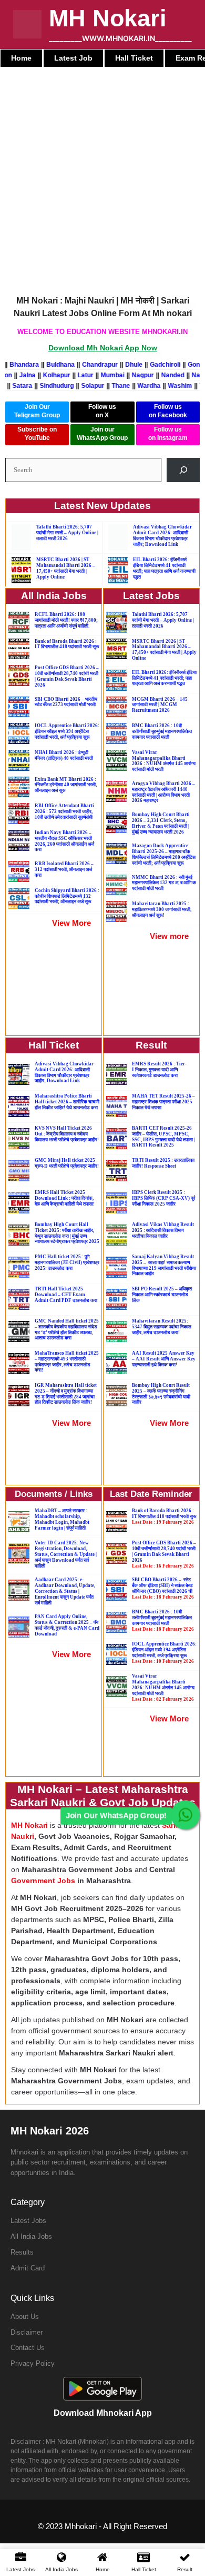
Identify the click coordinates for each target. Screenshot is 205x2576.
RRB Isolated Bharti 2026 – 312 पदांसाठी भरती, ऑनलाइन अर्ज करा (64, 869)
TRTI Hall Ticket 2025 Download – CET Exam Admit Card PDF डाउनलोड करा (66, 1295)
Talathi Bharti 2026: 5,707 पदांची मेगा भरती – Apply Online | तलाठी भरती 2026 (67, 533)
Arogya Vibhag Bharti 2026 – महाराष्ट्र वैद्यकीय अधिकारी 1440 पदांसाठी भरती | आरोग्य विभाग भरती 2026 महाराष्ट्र (163, 792)
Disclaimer (27, 2332)
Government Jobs (43, 1880)
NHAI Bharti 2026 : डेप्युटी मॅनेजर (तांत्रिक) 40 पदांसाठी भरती (64, 755)
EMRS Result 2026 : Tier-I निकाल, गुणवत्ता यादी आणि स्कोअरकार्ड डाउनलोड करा (159, 1070)
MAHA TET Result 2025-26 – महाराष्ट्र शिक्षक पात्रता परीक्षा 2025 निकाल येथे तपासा (163, 1102)
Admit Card (28, 2268)
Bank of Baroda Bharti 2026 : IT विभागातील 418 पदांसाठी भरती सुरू (67, 644)
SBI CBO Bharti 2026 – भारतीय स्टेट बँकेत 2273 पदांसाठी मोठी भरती (66, 702)
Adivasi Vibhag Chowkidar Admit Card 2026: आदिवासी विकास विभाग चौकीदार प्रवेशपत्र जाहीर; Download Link (162, 535)
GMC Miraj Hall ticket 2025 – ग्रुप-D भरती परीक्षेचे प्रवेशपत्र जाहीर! (67, 1163)
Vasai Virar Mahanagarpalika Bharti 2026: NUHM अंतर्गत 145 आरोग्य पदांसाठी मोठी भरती (163, 1687)
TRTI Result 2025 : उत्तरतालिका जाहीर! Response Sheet (163, 1163)
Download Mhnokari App (103, 2413)
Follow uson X (102, 411)
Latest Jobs (28, 2221)
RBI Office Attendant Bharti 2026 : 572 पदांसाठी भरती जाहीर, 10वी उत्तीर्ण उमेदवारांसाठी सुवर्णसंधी (64, 811)
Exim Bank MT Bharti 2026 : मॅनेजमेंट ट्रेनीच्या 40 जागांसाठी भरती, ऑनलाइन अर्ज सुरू (66, 785)
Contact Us (28, 2348)
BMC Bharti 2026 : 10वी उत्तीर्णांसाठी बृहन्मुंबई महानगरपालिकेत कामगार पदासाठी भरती (162, 731)
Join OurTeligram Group (37, 411)
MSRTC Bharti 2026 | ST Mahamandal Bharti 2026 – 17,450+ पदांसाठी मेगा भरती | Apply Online (66, 568)
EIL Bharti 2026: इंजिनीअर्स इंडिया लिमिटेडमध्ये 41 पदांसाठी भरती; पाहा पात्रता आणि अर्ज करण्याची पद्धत (164, 568)
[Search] (183, 470)
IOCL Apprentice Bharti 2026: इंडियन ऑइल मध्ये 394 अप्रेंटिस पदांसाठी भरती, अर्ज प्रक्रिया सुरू (67, 731)
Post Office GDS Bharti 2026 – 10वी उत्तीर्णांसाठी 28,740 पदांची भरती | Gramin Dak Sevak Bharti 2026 (67, 676)
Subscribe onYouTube (37, 434)
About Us (25, 2317)
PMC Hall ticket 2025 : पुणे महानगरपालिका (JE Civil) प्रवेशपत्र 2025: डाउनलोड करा (67, 1262)
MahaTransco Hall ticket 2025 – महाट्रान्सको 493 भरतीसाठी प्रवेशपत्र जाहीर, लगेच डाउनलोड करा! (67, 1362)
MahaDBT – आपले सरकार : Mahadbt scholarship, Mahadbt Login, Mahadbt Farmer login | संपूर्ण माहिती (62, 1519)
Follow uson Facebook (168, 411)
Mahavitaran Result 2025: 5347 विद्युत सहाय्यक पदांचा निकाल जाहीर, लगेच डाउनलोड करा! (162, 1327)
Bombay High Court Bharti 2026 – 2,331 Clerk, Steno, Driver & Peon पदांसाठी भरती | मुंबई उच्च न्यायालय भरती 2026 (161, 823)
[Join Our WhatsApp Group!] (185, 1815)
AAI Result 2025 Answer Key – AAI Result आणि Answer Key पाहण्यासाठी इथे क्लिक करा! (164, 1359)
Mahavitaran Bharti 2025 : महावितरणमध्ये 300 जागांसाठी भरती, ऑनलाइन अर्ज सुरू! (162, 909)
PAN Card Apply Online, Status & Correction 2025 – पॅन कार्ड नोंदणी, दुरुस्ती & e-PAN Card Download (67, 1625)
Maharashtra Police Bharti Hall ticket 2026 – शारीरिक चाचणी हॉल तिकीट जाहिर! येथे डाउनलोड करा (67, 1102)
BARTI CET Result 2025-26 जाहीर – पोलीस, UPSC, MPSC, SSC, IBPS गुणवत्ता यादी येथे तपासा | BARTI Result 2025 (163, 1137)
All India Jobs (31, 2236)
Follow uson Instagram (168, 434)
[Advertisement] (102, 175)
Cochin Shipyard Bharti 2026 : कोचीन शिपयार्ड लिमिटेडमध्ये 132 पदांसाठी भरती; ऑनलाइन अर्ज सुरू (67, 896)
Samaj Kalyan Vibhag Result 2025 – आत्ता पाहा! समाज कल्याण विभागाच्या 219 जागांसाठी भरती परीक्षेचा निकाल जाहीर (164, 1265)
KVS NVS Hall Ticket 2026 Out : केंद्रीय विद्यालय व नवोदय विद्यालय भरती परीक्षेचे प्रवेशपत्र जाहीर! (67, 1134)
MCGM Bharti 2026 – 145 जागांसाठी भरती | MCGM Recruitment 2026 (160, 705)
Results (22, 2252)
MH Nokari (108, 18)
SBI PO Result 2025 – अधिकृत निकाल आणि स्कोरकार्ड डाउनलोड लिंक (162, 1295)
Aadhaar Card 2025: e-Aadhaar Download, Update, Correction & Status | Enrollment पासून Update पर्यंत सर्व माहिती (65, 1591)
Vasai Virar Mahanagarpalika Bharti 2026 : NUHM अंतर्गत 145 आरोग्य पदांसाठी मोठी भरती (164, 761)
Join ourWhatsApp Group (102, 434)
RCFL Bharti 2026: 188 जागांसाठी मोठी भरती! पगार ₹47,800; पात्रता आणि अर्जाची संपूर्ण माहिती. (66, 620)
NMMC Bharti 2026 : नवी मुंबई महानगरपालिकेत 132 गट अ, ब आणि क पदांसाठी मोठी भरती (164, 883)
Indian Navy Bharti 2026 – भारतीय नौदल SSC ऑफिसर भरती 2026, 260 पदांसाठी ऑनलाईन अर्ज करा (64, 841)
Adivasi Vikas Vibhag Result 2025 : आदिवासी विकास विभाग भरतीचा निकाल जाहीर (163, 1230)
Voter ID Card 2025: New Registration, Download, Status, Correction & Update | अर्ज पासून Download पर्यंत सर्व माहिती (66, 1554)
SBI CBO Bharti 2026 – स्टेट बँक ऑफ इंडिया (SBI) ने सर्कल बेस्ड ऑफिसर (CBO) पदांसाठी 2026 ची (163, 1588)
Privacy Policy (33, 2363)
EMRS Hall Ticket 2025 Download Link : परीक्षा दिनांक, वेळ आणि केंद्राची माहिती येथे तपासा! (65, 1198)
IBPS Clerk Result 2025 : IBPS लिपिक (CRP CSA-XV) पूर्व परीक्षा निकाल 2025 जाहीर (163, 1198)
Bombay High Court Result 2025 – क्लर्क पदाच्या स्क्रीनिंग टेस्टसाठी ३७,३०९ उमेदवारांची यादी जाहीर (161, 1394)
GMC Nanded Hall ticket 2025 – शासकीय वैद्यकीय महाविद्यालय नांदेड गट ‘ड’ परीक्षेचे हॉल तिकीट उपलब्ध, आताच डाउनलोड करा (67, 1329)
